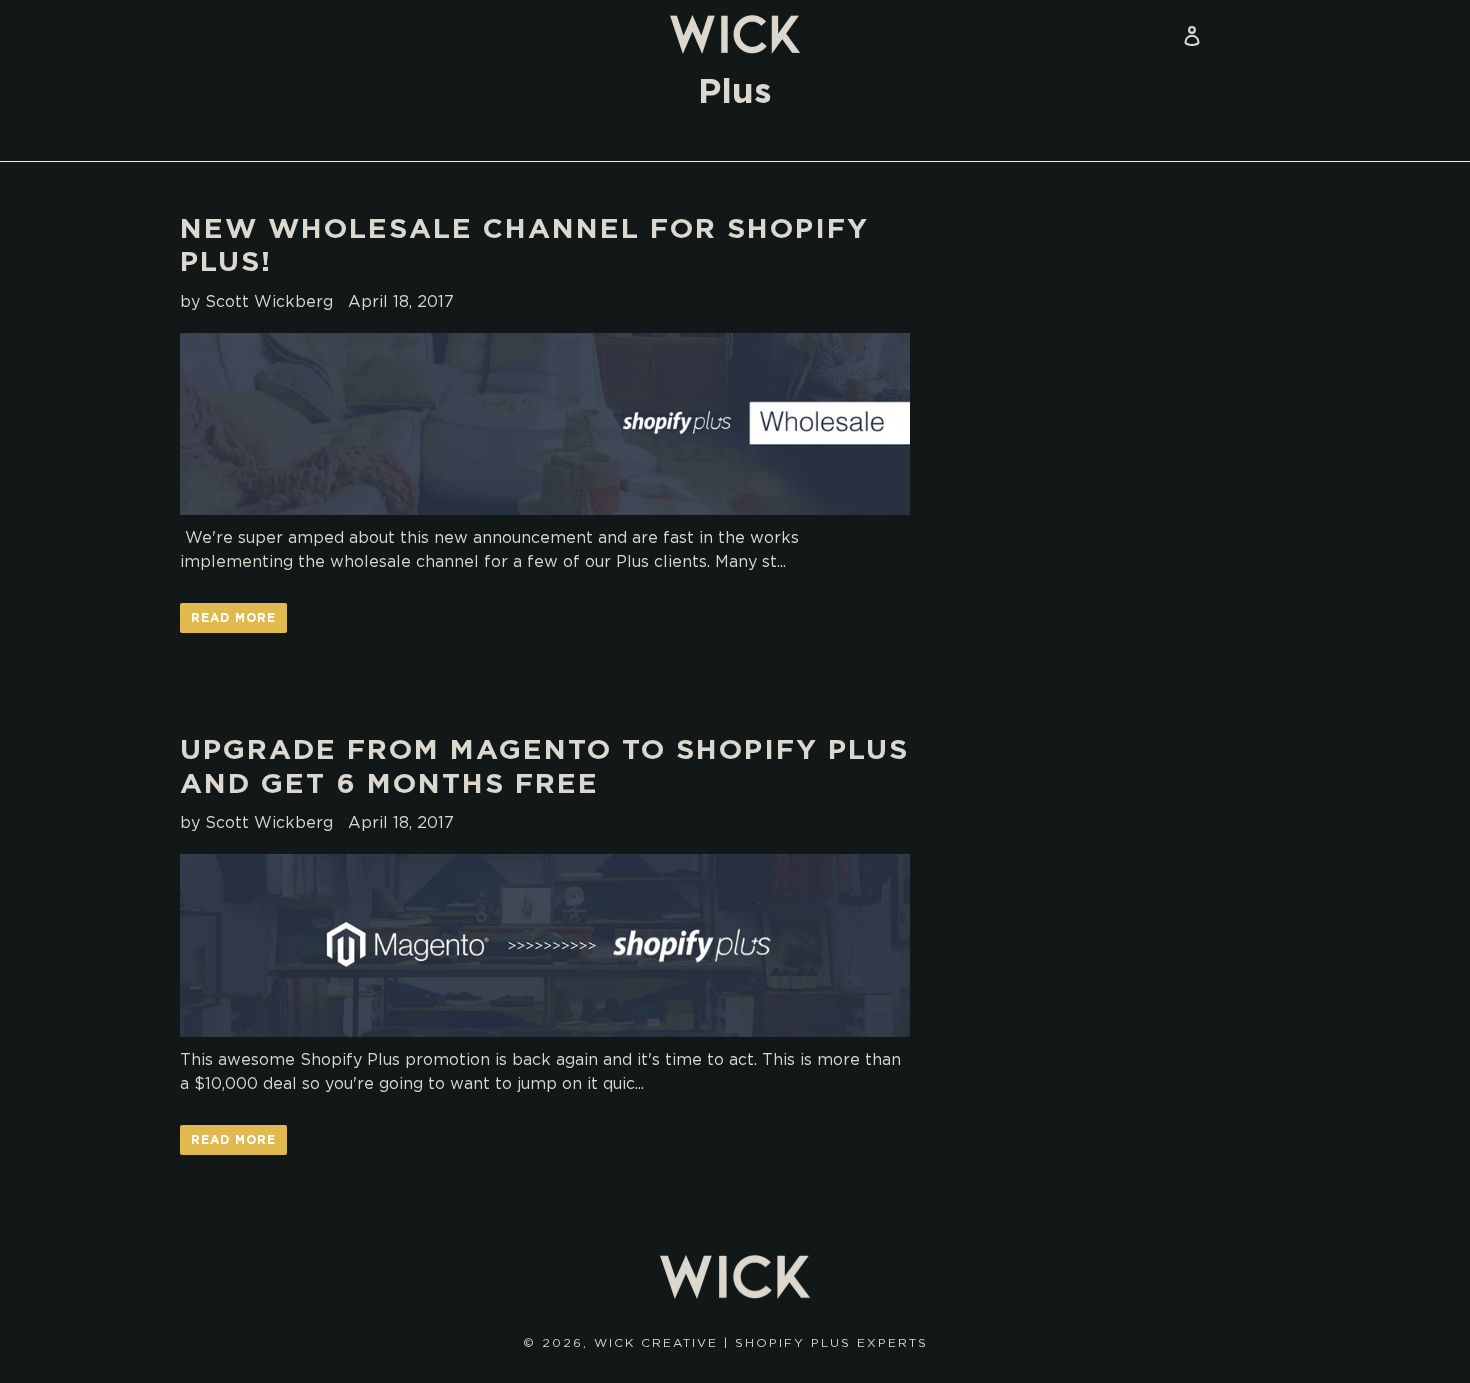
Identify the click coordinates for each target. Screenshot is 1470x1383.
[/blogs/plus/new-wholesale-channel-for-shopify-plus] (545, 424)
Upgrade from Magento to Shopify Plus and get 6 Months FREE (544, 766)
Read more (233, 617)
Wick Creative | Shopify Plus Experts (761, 1342)
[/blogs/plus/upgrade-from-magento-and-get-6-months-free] (545, 945)
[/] (735, 34)
